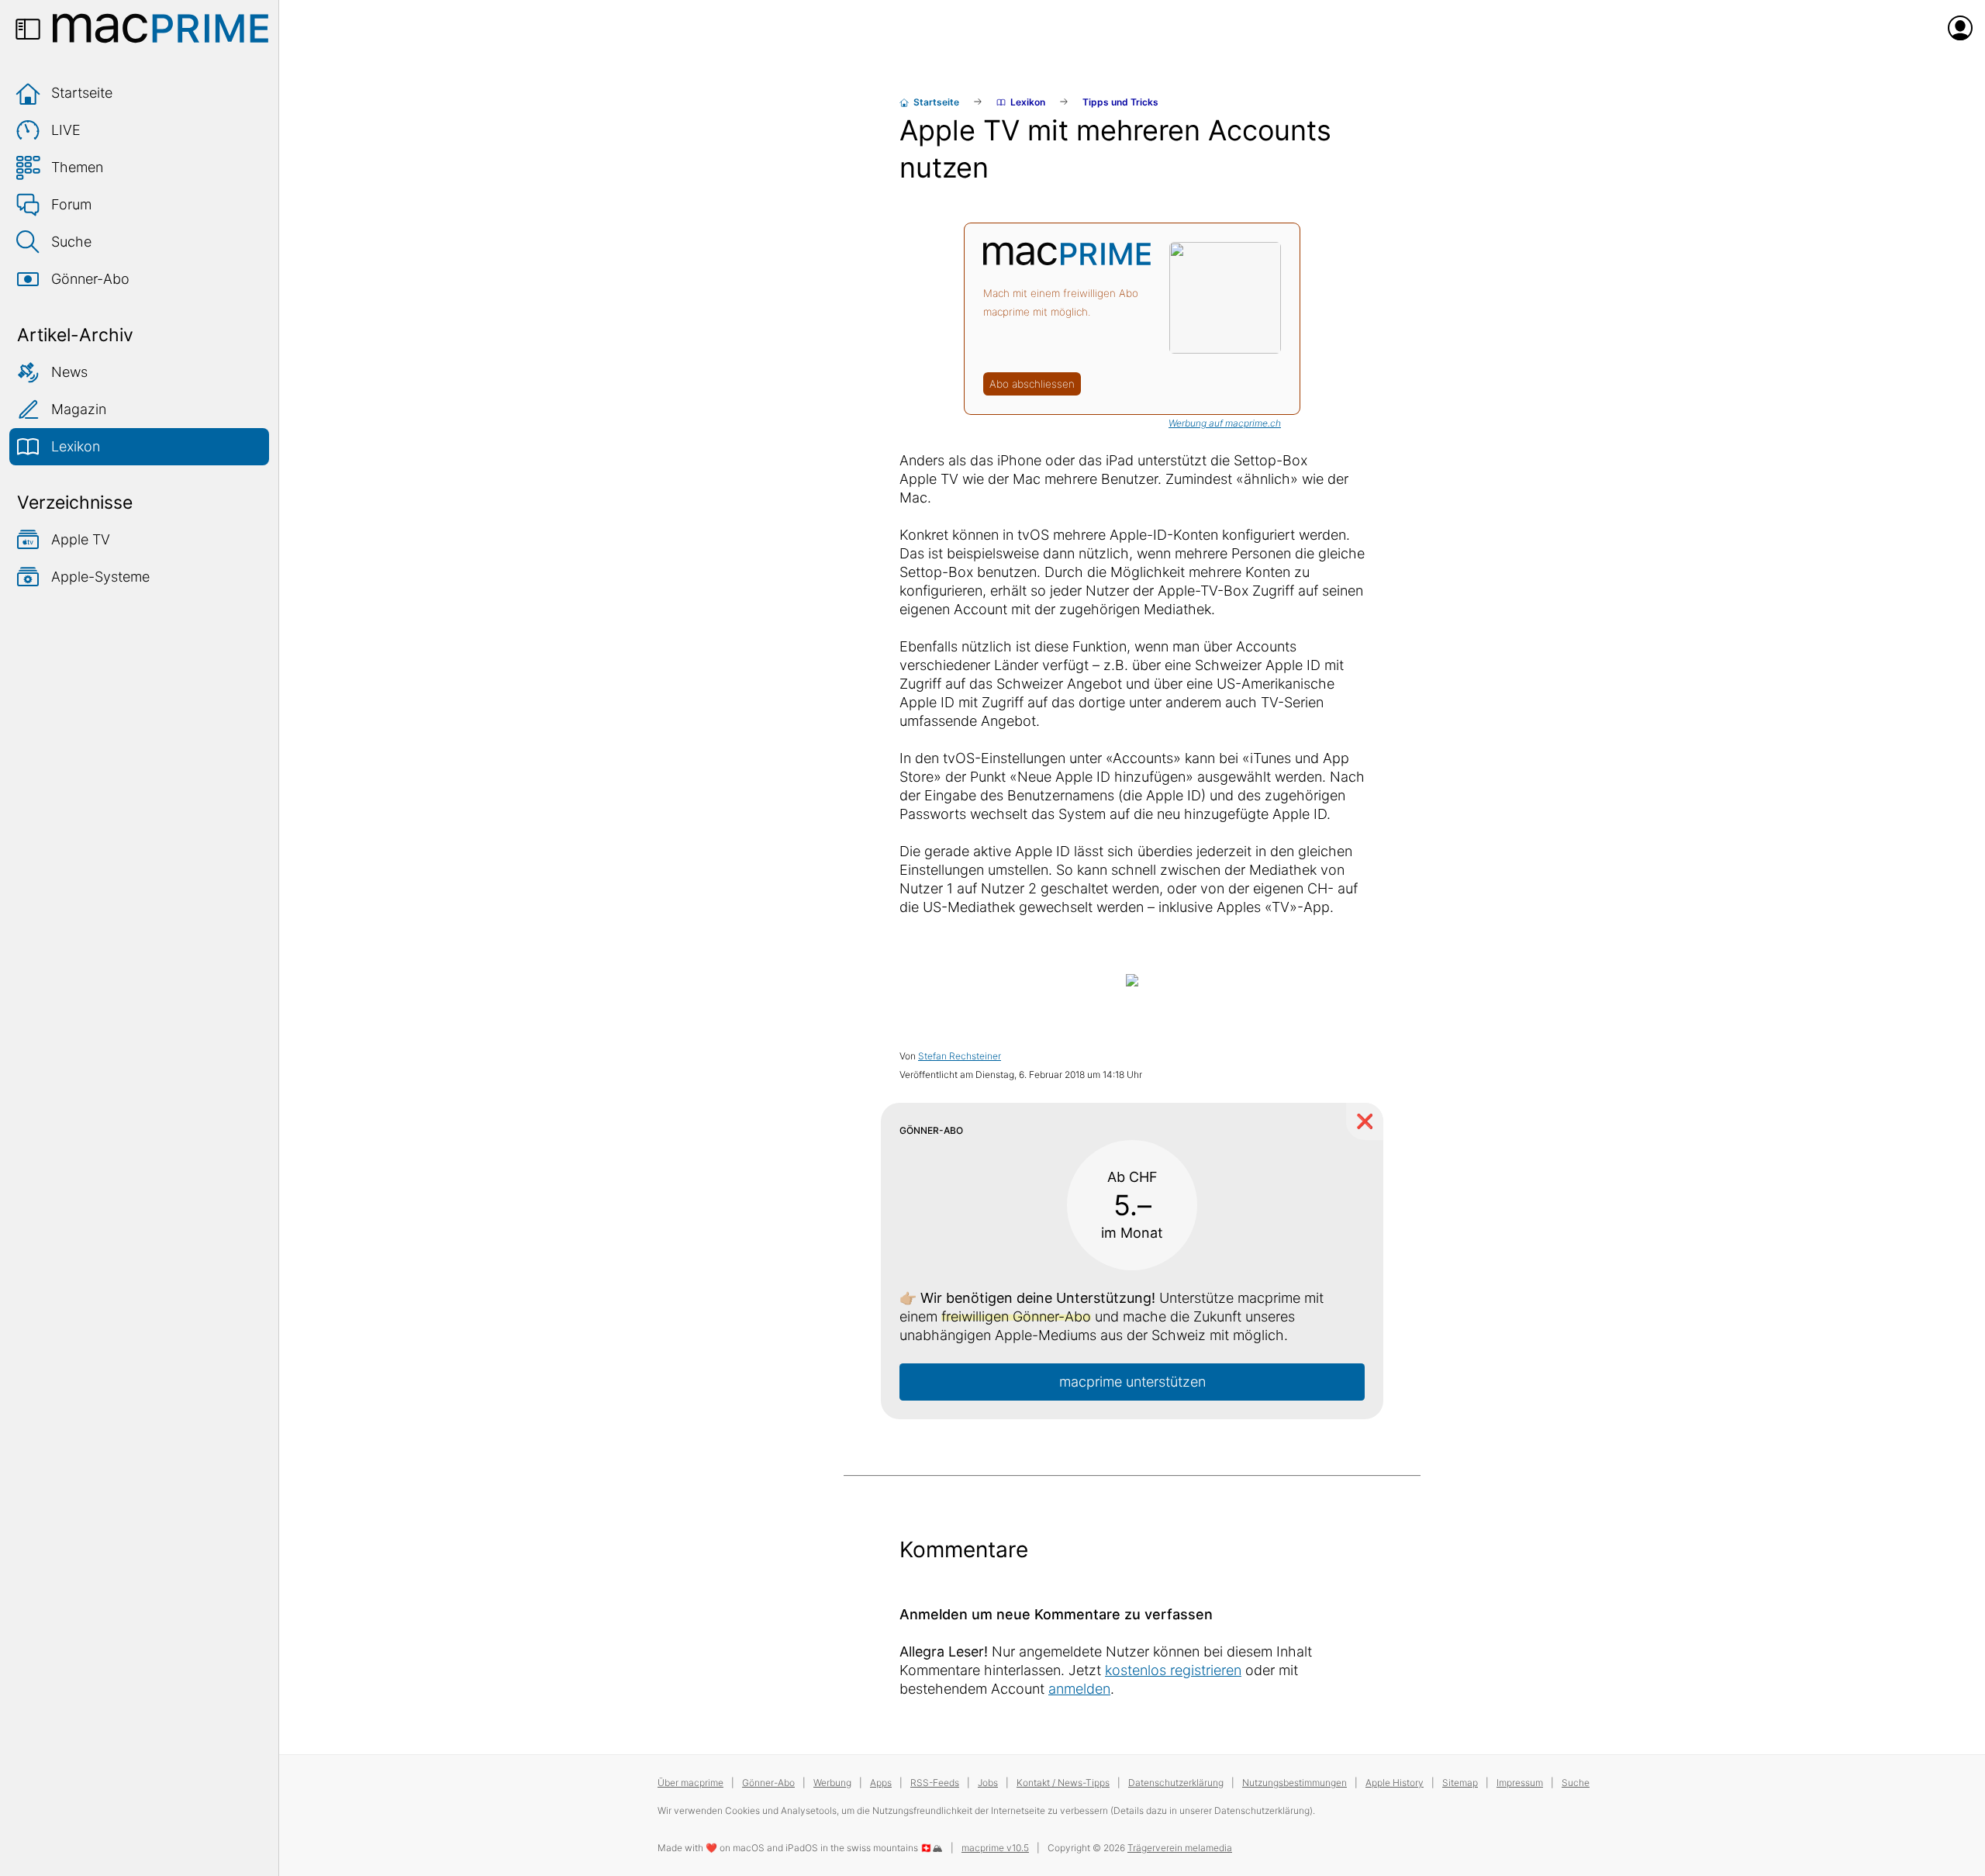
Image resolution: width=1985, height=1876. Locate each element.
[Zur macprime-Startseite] (161, 28)
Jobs (988, 1783)
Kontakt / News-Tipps (1063, 1783)
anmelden (1079, 1689)
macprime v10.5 (995, 1848)
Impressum (1520, 1783)
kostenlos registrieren (1173, 1670)
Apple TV (81, 539)
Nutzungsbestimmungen (1295, 1783)
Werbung (832, 1783)
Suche (71, 242)
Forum (71, 204)
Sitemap (1460, 1783)
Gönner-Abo (90, 279)
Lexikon (76, 446)
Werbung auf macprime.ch (1225, 423)
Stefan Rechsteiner (960, 1056)
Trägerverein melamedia (1180, 1848)
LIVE (66, 130)
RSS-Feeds (935, 1783)
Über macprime (690, 1783)
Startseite (82, 93)
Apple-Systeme (100, 577)
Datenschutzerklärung (1176, 1783)
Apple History (1395, 1783)
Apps (881, 1783)
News (69, 372)
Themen (77, 167)
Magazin (79, 409)
